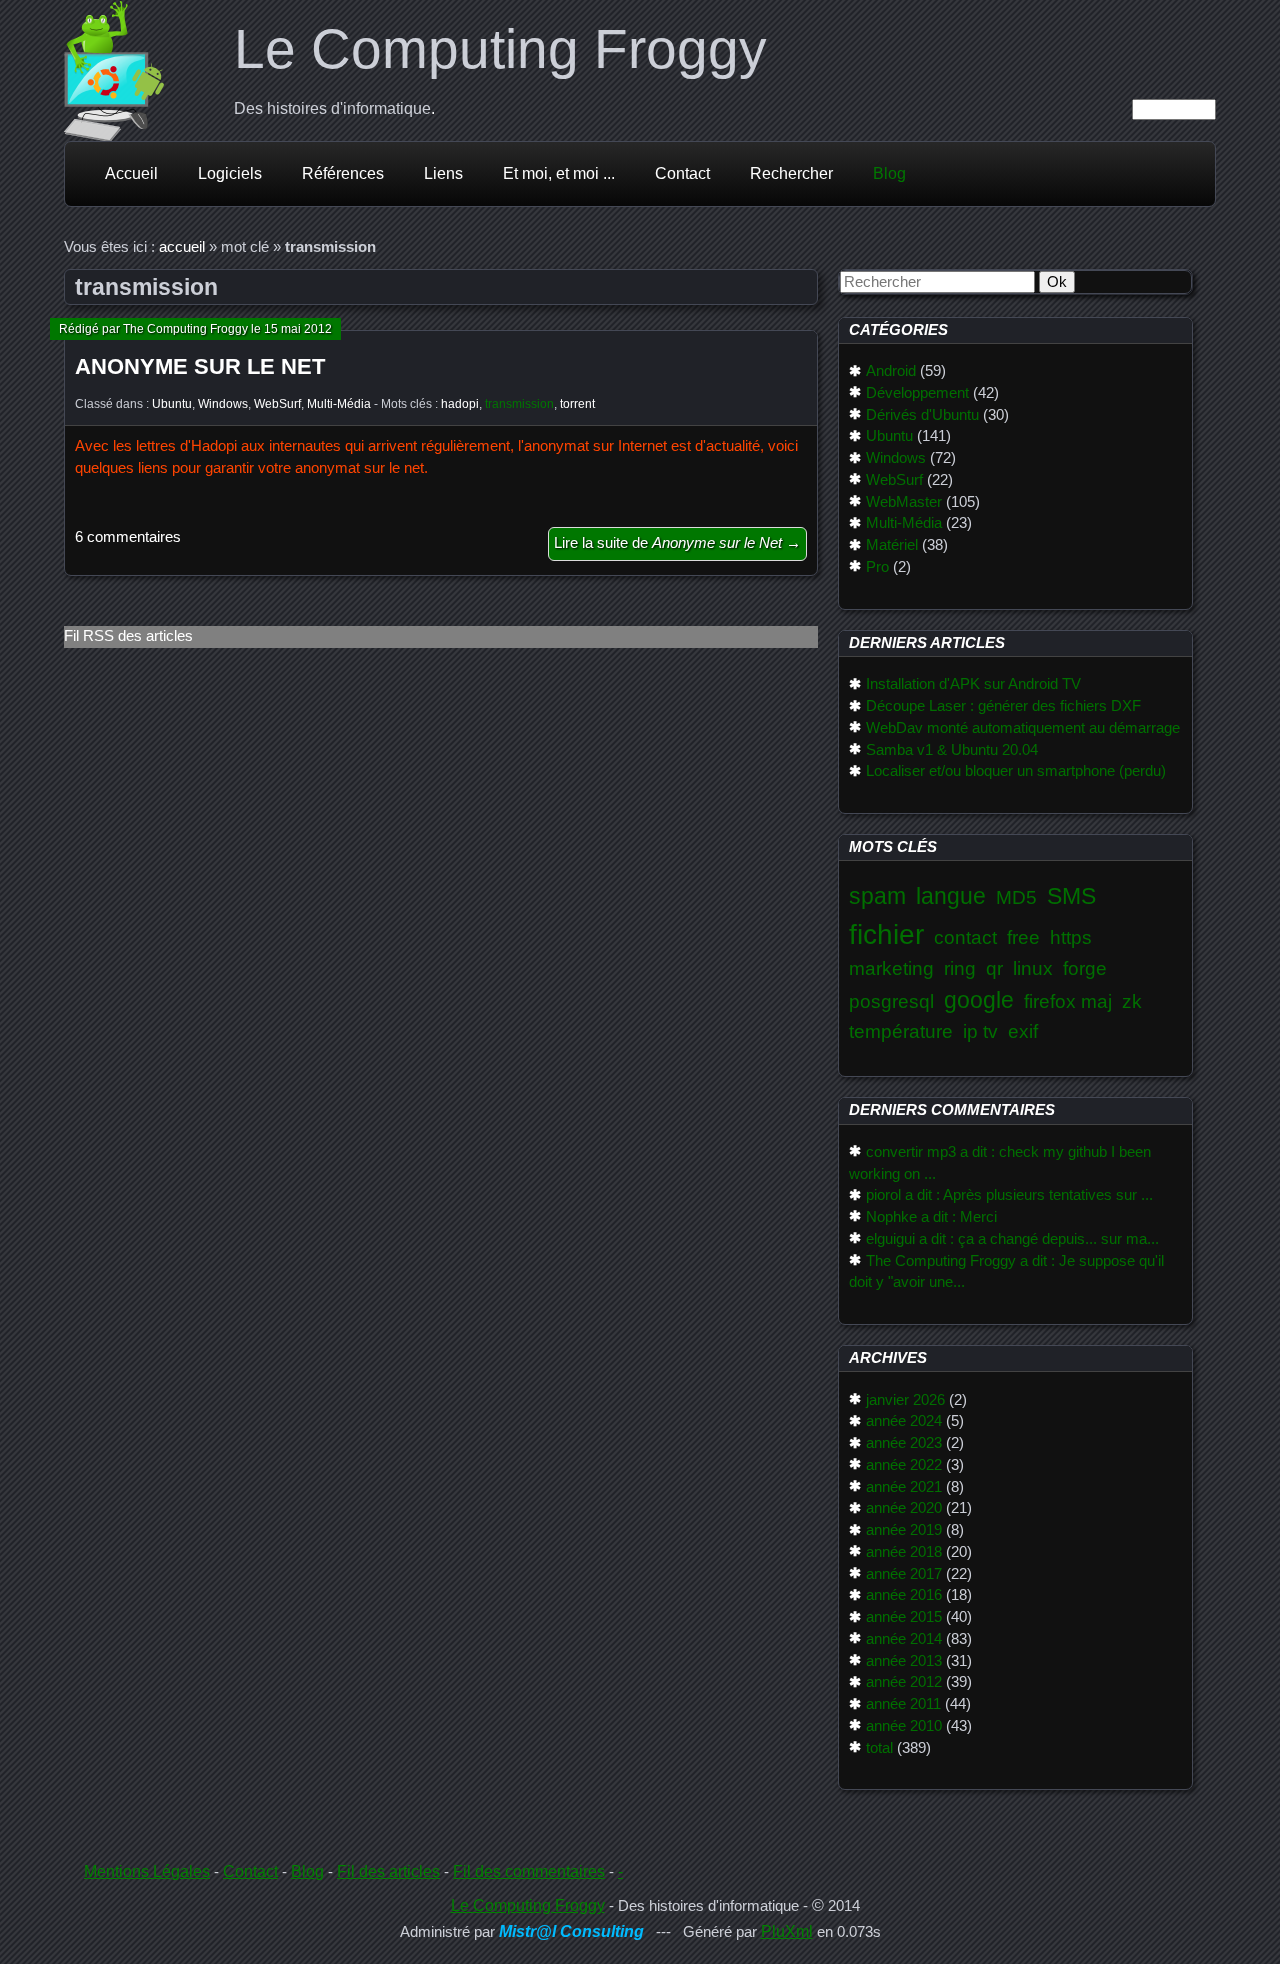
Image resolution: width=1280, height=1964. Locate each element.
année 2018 (904, 1552)
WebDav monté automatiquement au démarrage (1023, 728)
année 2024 (904, 1421)
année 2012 (904, 1682)
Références (343, 173)
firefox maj (1068, 1001)
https (1071, 937)
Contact (682, 173)
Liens (443, 173)
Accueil (131, 173)
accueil (182, 247)
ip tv (980, 1031)
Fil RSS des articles (128, 636)
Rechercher (791, 173)
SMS (1071, 896)
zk (1132, 1001)
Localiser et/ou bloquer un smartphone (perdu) (1016, 771)
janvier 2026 (905, 1400)
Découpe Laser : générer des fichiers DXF (1003, 706)
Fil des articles (388, 1871)
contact (965, 937)
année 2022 (904, 1465)
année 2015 (904, 1617)
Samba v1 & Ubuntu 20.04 (952, 750)
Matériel (892, 545)
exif (1023, 1031)
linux (1033, 968)
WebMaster (904, 502)
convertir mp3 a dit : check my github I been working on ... (1000, 1163)
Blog (889, 173)
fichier (886, 934)
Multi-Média (339, 404)
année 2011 (903, 1704)
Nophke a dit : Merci (931, 1217)
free (1023, 937)
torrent (577, 404)
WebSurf (277, 404)
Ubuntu (172, 404)
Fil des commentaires (529, 1871)
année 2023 (904, 1443)
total (879, 1748)
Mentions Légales (147, 1871)
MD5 (1016, 897)
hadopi (460, 404)
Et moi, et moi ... (559, 173)
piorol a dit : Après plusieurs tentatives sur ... (1009, 1195)
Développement (917, 393)
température (901, 1031)
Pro (877, 567)
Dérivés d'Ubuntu (922, 415)
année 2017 (904, 1574)
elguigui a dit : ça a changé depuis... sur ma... (1012, 1239)
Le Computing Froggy (500, 49)
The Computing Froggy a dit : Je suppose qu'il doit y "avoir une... (1006, 1272)
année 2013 (904, 1661)
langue (951, 896)
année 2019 (904, 1530)
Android (891, 371)
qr (994, 968)
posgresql (891, 1001)
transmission (519, 404)
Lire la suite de (677, 543)
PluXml (787, 1931)
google (979, 1000)
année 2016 (904, 1595)
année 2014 (904, 1639)
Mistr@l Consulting (571, 1931)
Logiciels (230, 173)
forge (1085, 968)
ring (960, 968)
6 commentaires (128, 537)
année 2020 (904, 1508)
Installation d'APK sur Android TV (973, 684)
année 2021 (904, 1487)
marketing (891, 968)
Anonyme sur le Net (200, 366)
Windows (223, 404)
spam (877, 896)
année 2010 (904, 1726)
